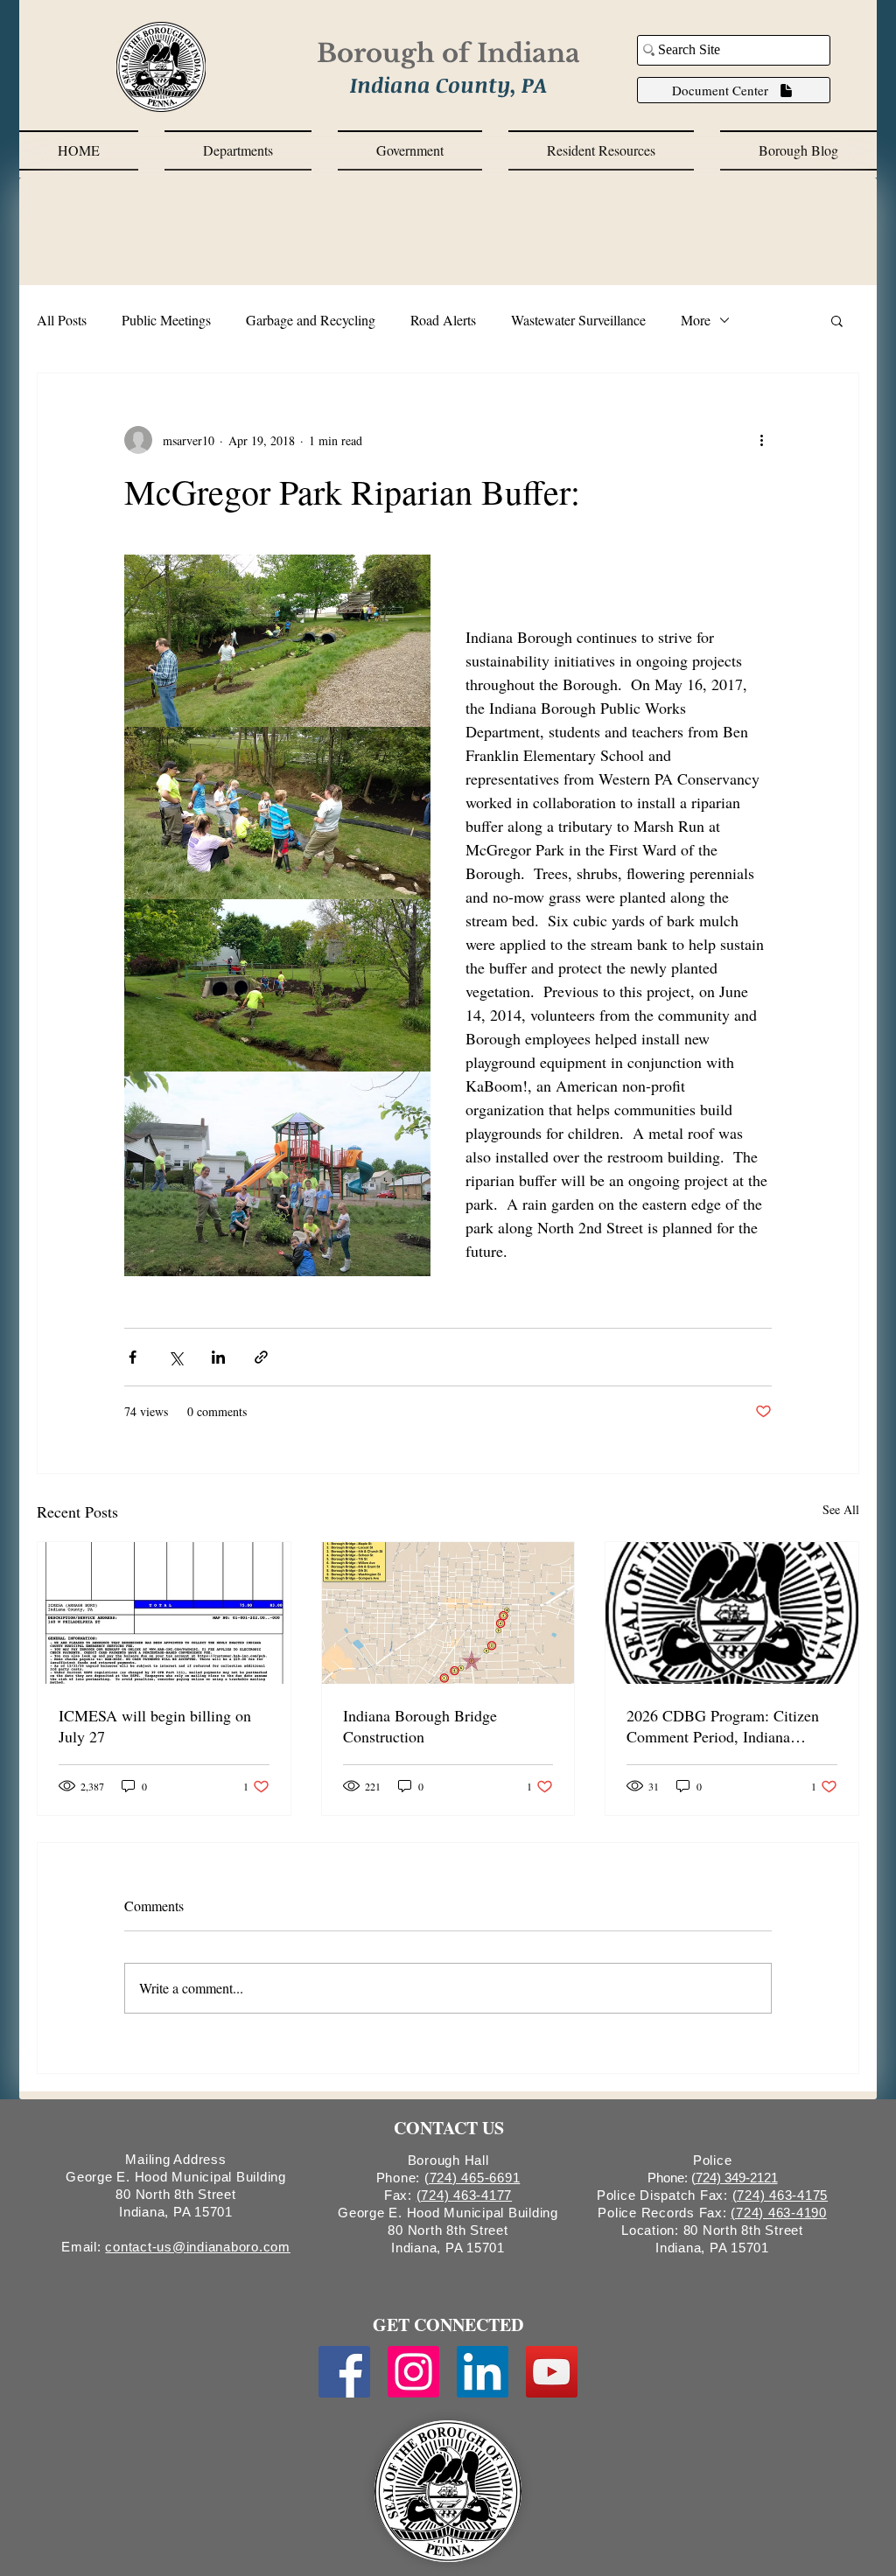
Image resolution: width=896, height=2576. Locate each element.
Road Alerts (443, 320)
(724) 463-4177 (465, 2195)
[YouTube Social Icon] (552, 2372)
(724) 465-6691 (472, 2178)
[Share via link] (261, 1357)
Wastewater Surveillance (578, 320)
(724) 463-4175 (780, 2195)
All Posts (62, 320)
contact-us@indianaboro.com (198, 2247)
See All (841, 1509)
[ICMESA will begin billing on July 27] (164, 1613)
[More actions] (761, 440)
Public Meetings (166, 320)
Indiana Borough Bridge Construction (420, 1726)
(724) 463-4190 (779, 2213)
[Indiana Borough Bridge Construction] (448, 1613)
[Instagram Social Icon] (413, 2372)
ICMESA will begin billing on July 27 (155, 1726)
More (696, 320)
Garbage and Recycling (311, 320)
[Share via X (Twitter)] (175, 1357)
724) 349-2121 (737, 2178)
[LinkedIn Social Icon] (483, 2372)
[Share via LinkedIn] (218, 1357)
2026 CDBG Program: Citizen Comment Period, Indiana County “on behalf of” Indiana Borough (723, 1726)
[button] (238, 150)
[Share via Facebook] (133, 1357)
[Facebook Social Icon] (344, 2372)
